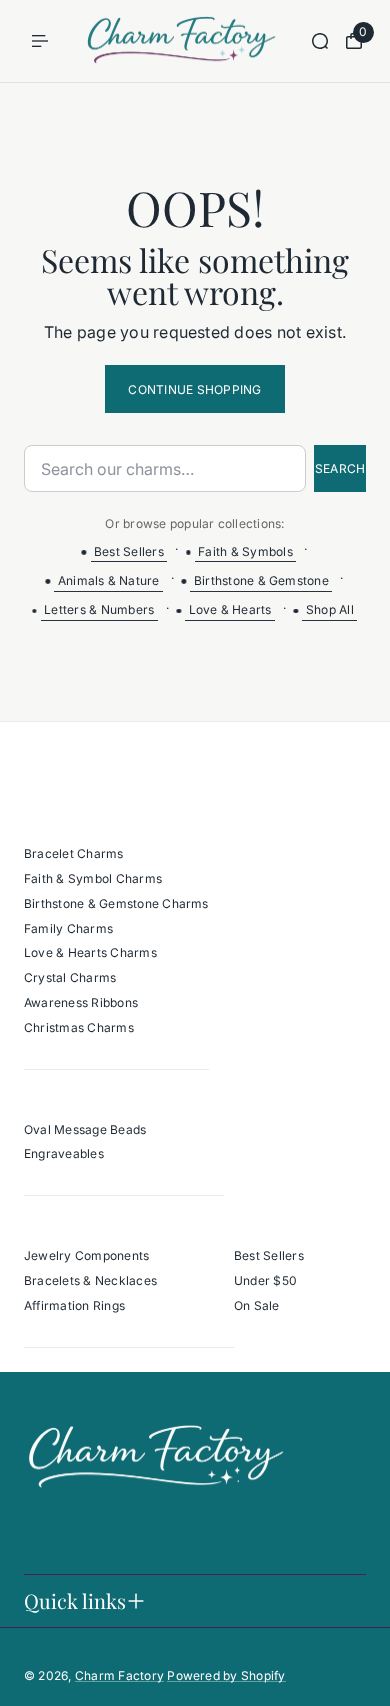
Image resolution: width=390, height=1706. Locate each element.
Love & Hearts (230, 609)
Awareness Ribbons (81, 1002)
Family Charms (68, 928)
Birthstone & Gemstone (261, 580)
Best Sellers (129, 551)
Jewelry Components (86, 1255)
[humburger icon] (40, 41)
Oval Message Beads (85, 1129)
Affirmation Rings (74, 1305)
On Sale (257, 1305)
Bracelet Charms (74, 853)
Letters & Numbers (99, 609)
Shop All (330, 609)
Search (340, 468)
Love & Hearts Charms (90, 952)
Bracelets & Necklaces (90, 1280)
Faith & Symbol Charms (93, 878)
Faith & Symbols (245, 551)
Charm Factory (119, 1675)
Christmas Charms (79, 1027)
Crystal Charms (70, 977)
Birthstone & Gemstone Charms (116, 903)
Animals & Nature (109, 580)
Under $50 (265, 1280)
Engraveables (64, 1153)
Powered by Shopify (226, 1675)
